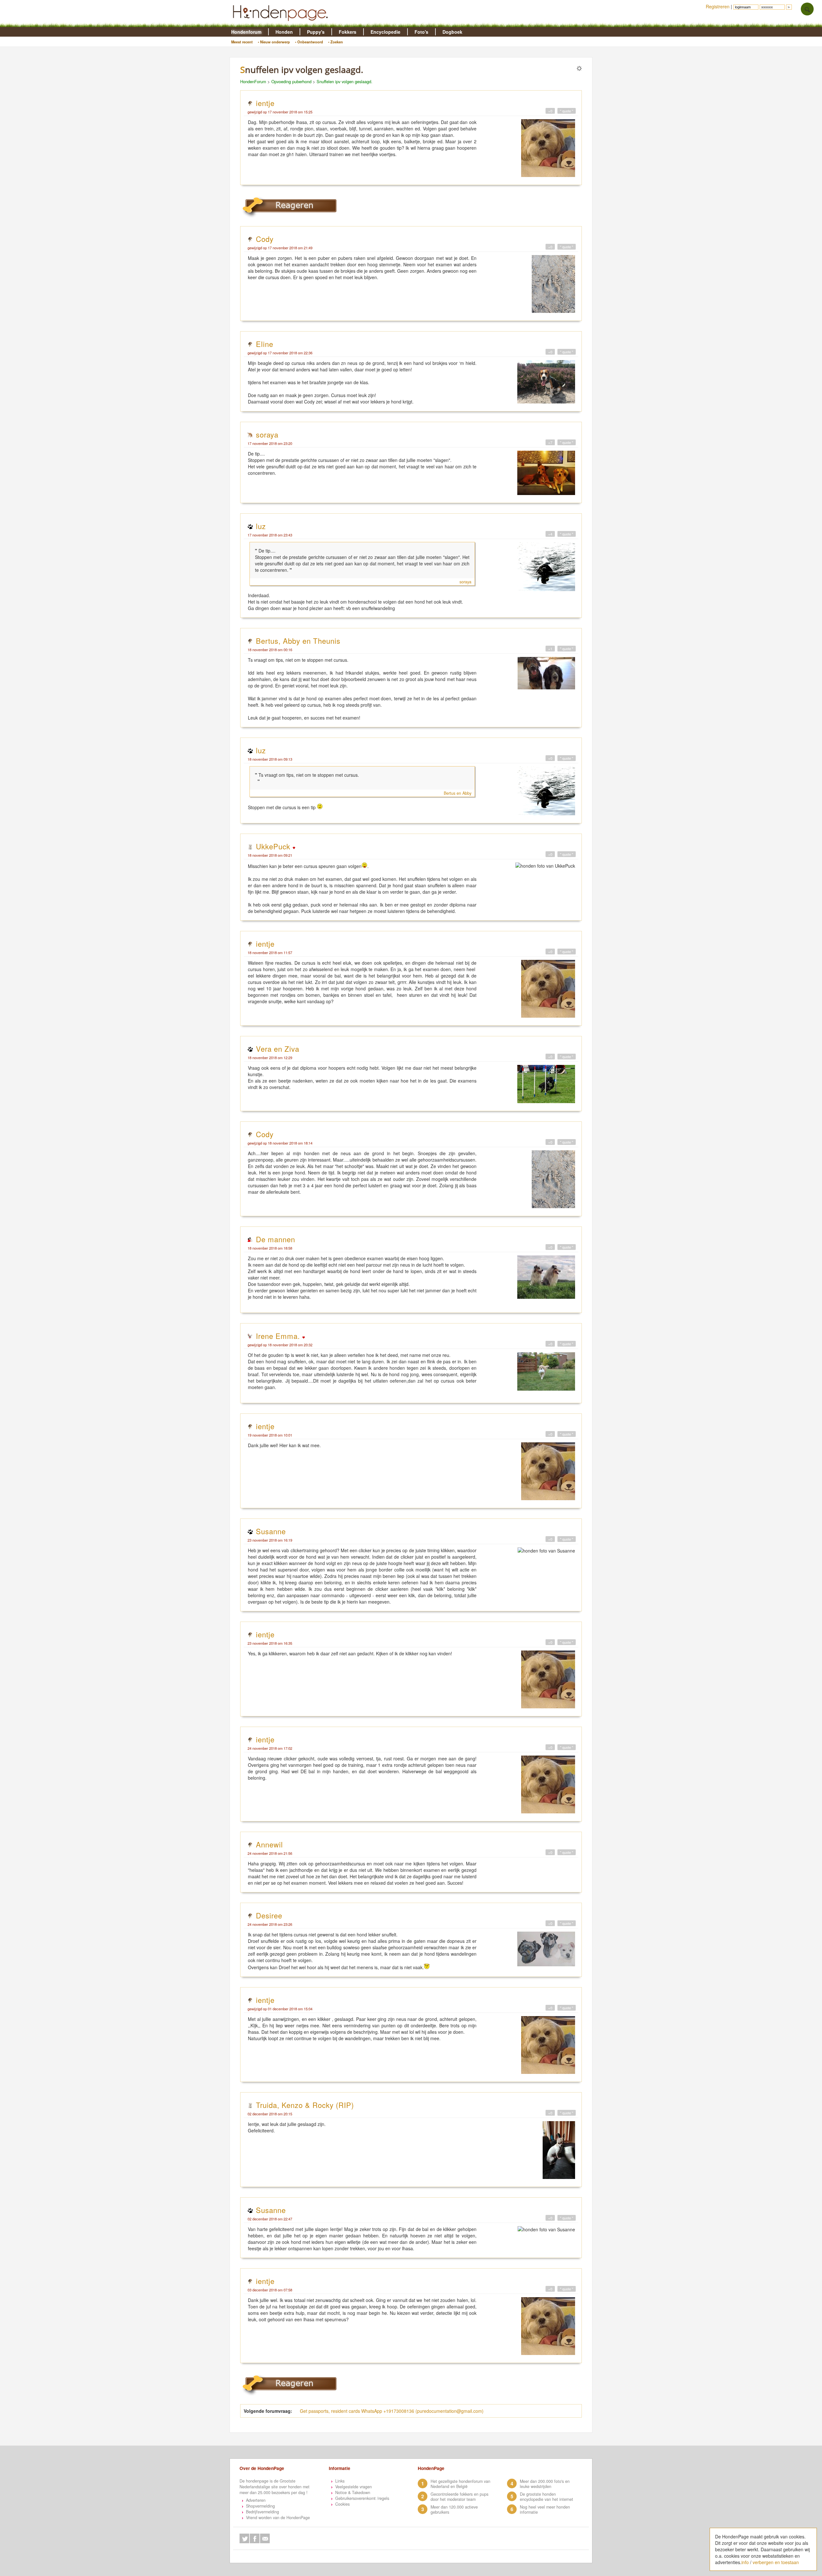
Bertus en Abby (458, 793)
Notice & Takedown (353, 2492)
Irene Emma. (279, 1336)
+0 (550, 111)
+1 (550, 649)
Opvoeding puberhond (291, 81)
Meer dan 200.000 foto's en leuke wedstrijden (545, 2484)
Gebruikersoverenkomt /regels (362, 2498)
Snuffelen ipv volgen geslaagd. (345, 81)
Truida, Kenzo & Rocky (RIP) (305, 2105)
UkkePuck (274, 846)
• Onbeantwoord (309, 42)
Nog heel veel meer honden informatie (545, 2510)
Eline (265, 344)
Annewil (269, 1844)
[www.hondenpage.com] (282, 24)
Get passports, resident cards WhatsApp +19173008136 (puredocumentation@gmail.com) (392, 2411)
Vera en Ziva (278, 1049)
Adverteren (256, 2500)
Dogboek (452, 32)
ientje (265, 103)
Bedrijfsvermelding (262, 2512)
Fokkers (348, 32)
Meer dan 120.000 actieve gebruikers (454, 2510)
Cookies (342, 2504)
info (745, 2562)
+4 (550, 534)
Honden (284, 32)
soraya (267, 434)
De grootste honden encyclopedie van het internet (547, 2497)
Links (340, 2481)
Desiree (269, 1915)
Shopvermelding (260, 2506)
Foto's (421, 32)
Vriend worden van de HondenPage (278, 2518)
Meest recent (242, 42)
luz (261, 526)
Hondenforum (246, 32)
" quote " (567, 111)
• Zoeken (336, 42)
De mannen (275, 1239)
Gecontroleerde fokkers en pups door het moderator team (459, 2497)
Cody (265, 239)
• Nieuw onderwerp (274, 42)
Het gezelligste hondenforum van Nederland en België (460, 2484)
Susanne (271, 1531)
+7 (550, 442)
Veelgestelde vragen (354, 2487)
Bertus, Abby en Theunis (298, 641)
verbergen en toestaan (776, 2562)
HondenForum (253, 81)
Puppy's (316, 32)
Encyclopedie (385, 32)
